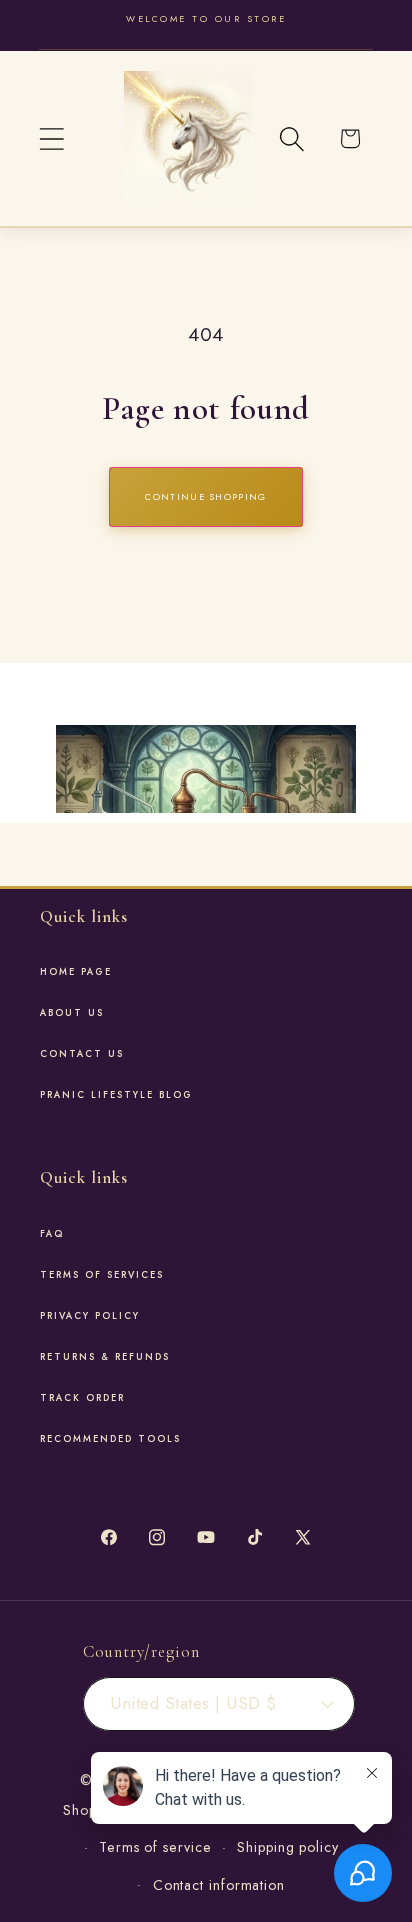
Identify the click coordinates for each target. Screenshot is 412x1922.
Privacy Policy (90, 1316)
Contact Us (82, 1054)
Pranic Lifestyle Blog (116, 1095)
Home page (76, 972)
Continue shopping (205, 496)
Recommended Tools (110, 1439)
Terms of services (102, 1275)
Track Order (82, 1398)
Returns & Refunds (105, 1357)
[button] (51, 138)
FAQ (52, 1234)
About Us (72, 1013)
